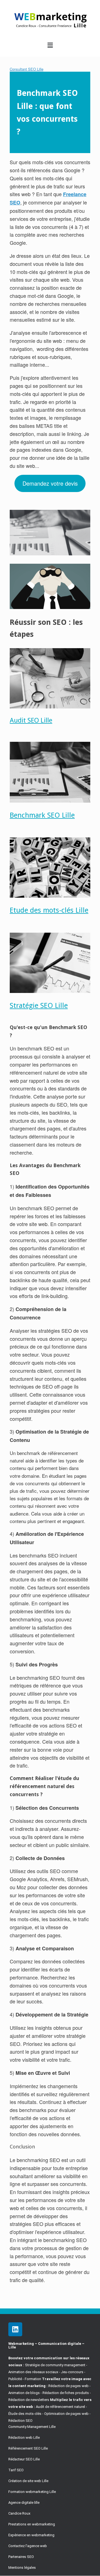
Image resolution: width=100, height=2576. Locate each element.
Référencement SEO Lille (28, 2448)
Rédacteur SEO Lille (24, 2459)
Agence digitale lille (24, 2503)
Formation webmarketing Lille (32, 2492)
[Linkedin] (15, 2329)
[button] (50, 45)
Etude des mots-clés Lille (49, 910)
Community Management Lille (32, 2427)
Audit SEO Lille (31, 720)
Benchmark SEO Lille (42, 815)
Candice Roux (19, 2513)
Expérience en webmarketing (31, 2535)
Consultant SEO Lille (27, 69)
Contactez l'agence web (28, 2546)
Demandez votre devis (50, 483)
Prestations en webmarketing (32, 2524)
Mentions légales (22, 2568)
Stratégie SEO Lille (39, 1005)
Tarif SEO (16, 2470)
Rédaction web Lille (24, 2438)
